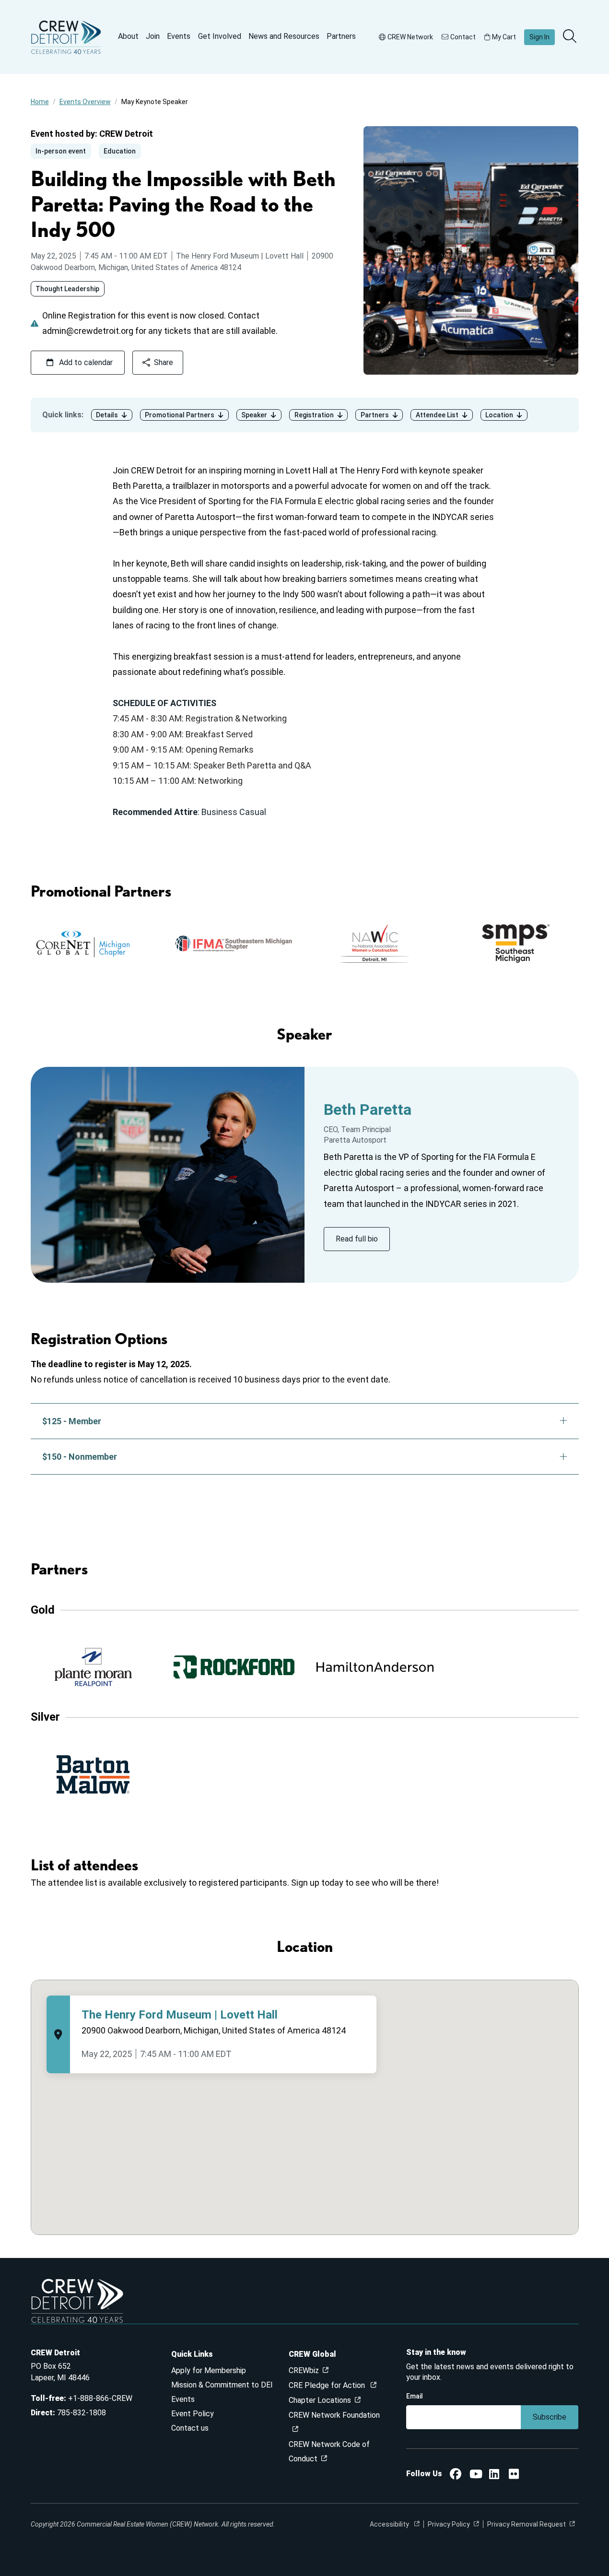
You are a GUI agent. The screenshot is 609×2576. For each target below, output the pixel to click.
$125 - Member (72, 1421)
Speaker (254, 415)
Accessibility (390, 2524)
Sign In (539, 37)
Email (415, 2396)
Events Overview (85, 102)
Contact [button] (463, 37)
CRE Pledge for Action (328, 2385)
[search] (571, 37)
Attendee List (437, 415)
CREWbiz (304, 2370)
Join (153, 36)
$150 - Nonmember (80, 1457)
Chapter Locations (320, 2400)
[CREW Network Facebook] (456, 2476)
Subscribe (550, 2417)
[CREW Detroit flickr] (514, 2476)
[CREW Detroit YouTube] (476, 2476)
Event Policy (193, 2414)
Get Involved (220, 36)
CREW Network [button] (410, 37)
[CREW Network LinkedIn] (494, 2476)
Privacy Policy (449, 2524)
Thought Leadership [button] (67, 289)
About (128, 36)
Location (499, 415)
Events (179, 36)
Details (107, 415)
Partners (341, 36)
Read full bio (357, 1239)
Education (120, 151)
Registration (314, 415)
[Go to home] (66, 37)
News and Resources (284, 36)
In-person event (61, 151)
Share (164, 362)
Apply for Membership (209, 2370)
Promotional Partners (180, 415)
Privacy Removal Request (527, 2524)
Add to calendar (86, 362)
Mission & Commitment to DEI (222, 2385)
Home (40, 102)
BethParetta (368, 1110)
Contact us (190, 2428)
